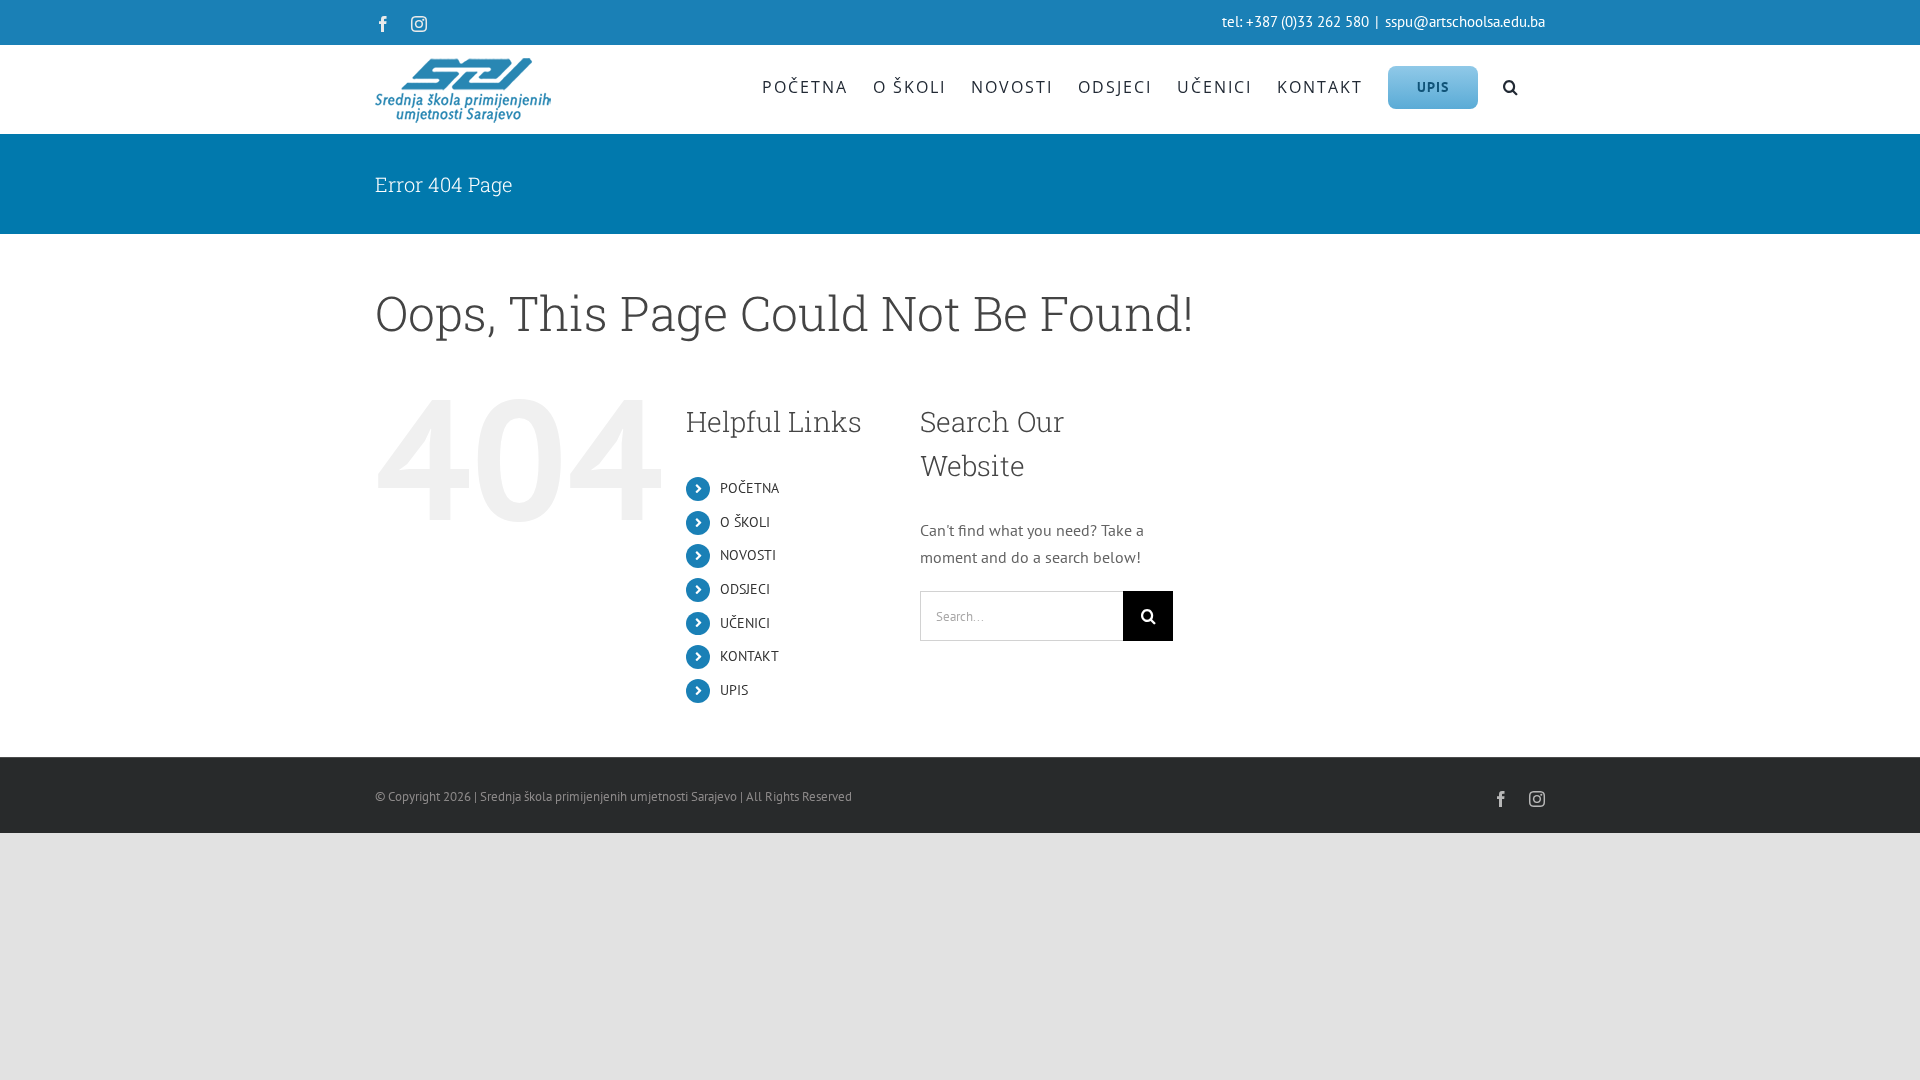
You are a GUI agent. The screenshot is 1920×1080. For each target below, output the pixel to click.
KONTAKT (749, 656)
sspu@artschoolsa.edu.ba (1465, 21)
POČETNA (749, 488)
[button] (1511, 87)
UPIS (734, 690)
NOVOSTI (748, 555)
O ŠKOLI (745, 522)
